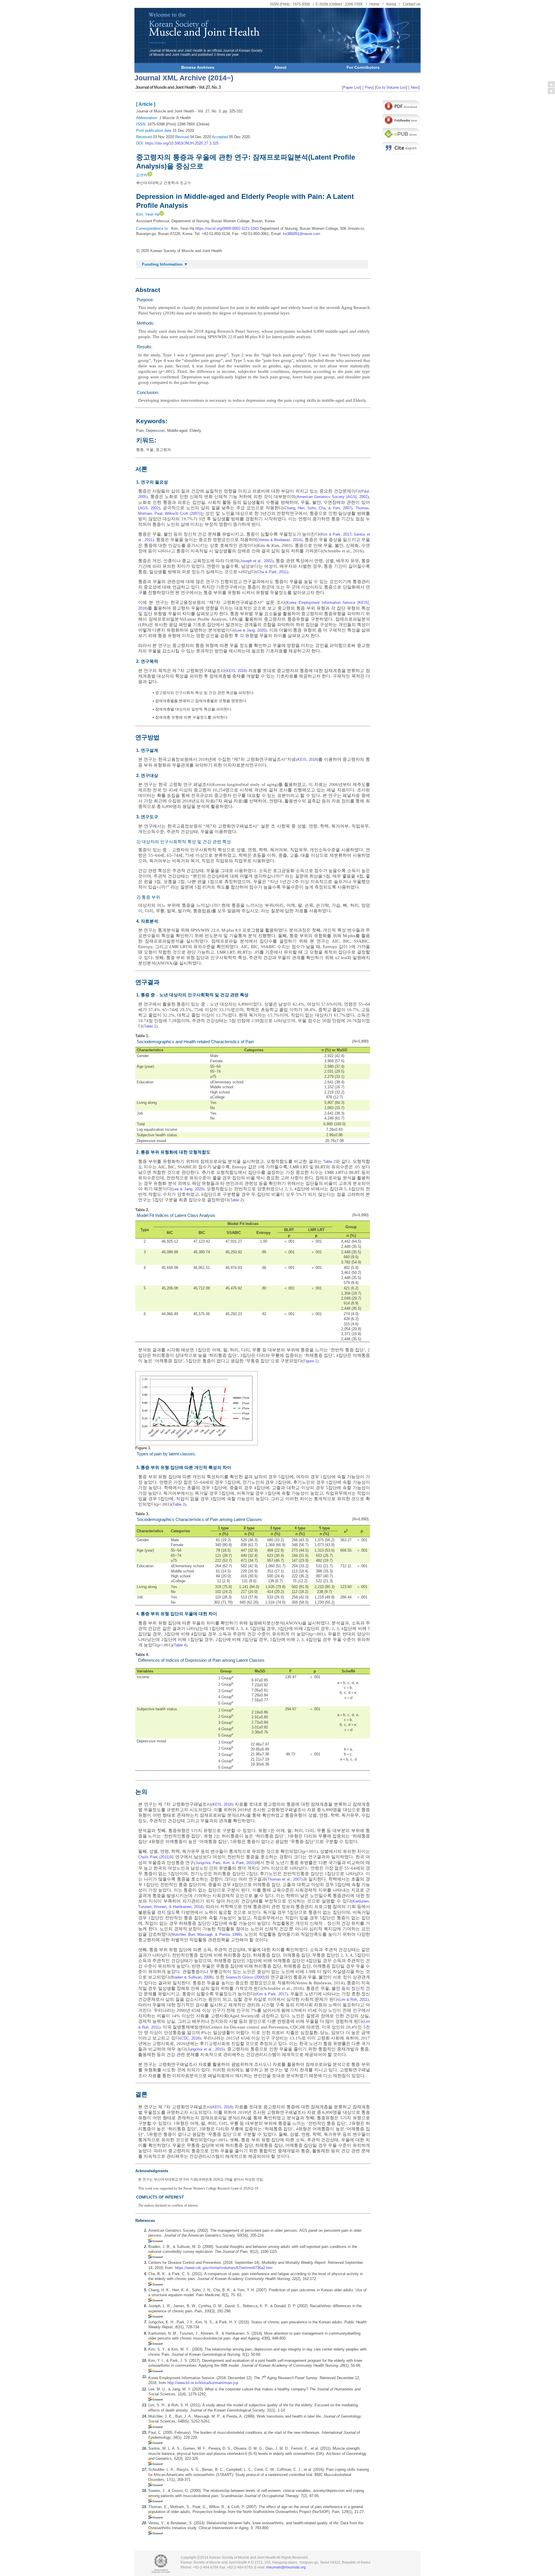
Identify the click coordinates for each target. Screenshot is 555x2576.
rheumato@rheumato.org (286, 2567)
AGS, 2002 (149, 508)
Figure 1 (310, 1361)
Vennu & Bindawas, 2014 (280, 540)
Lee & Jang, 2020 (250, 630)
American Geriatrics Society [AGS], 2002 (332, 497)
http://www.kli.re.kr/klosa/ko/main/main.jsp (203, 2383)
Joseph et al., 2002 (256, 561)
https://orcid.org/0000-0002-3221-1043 (227, 228)
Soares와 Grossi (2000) (245, 1977)
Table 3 (179, 1504)
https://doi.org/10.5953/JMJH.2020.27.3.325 (182, 143)
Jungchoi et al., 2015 (205, 2049)
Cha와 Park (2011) (154, 1857)
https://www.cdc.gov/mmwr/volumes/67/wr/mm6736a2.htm (224, 2268)
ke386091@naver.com (302, 234)
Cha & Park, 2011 (272, 572)
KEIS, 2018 (236, 671)
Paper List (352, 87)
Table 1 (150, 1026)
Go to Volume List (391, 87)
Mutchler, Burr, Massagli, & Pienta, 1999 (206, 1934)
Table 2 (329, 1162)
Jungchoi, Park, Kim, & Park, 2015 (225, 1863)
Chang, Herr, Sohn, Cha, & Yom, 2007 (318, 508)
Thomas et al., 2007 (284, 1879)
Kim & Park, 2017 (336, 534)
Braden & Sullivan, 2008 (192, 1977)
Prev (368, 87)
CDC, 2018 (190, 2038)
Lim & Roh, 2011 (353, 1999)
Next (414, 87)
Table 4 (180, 1645)
